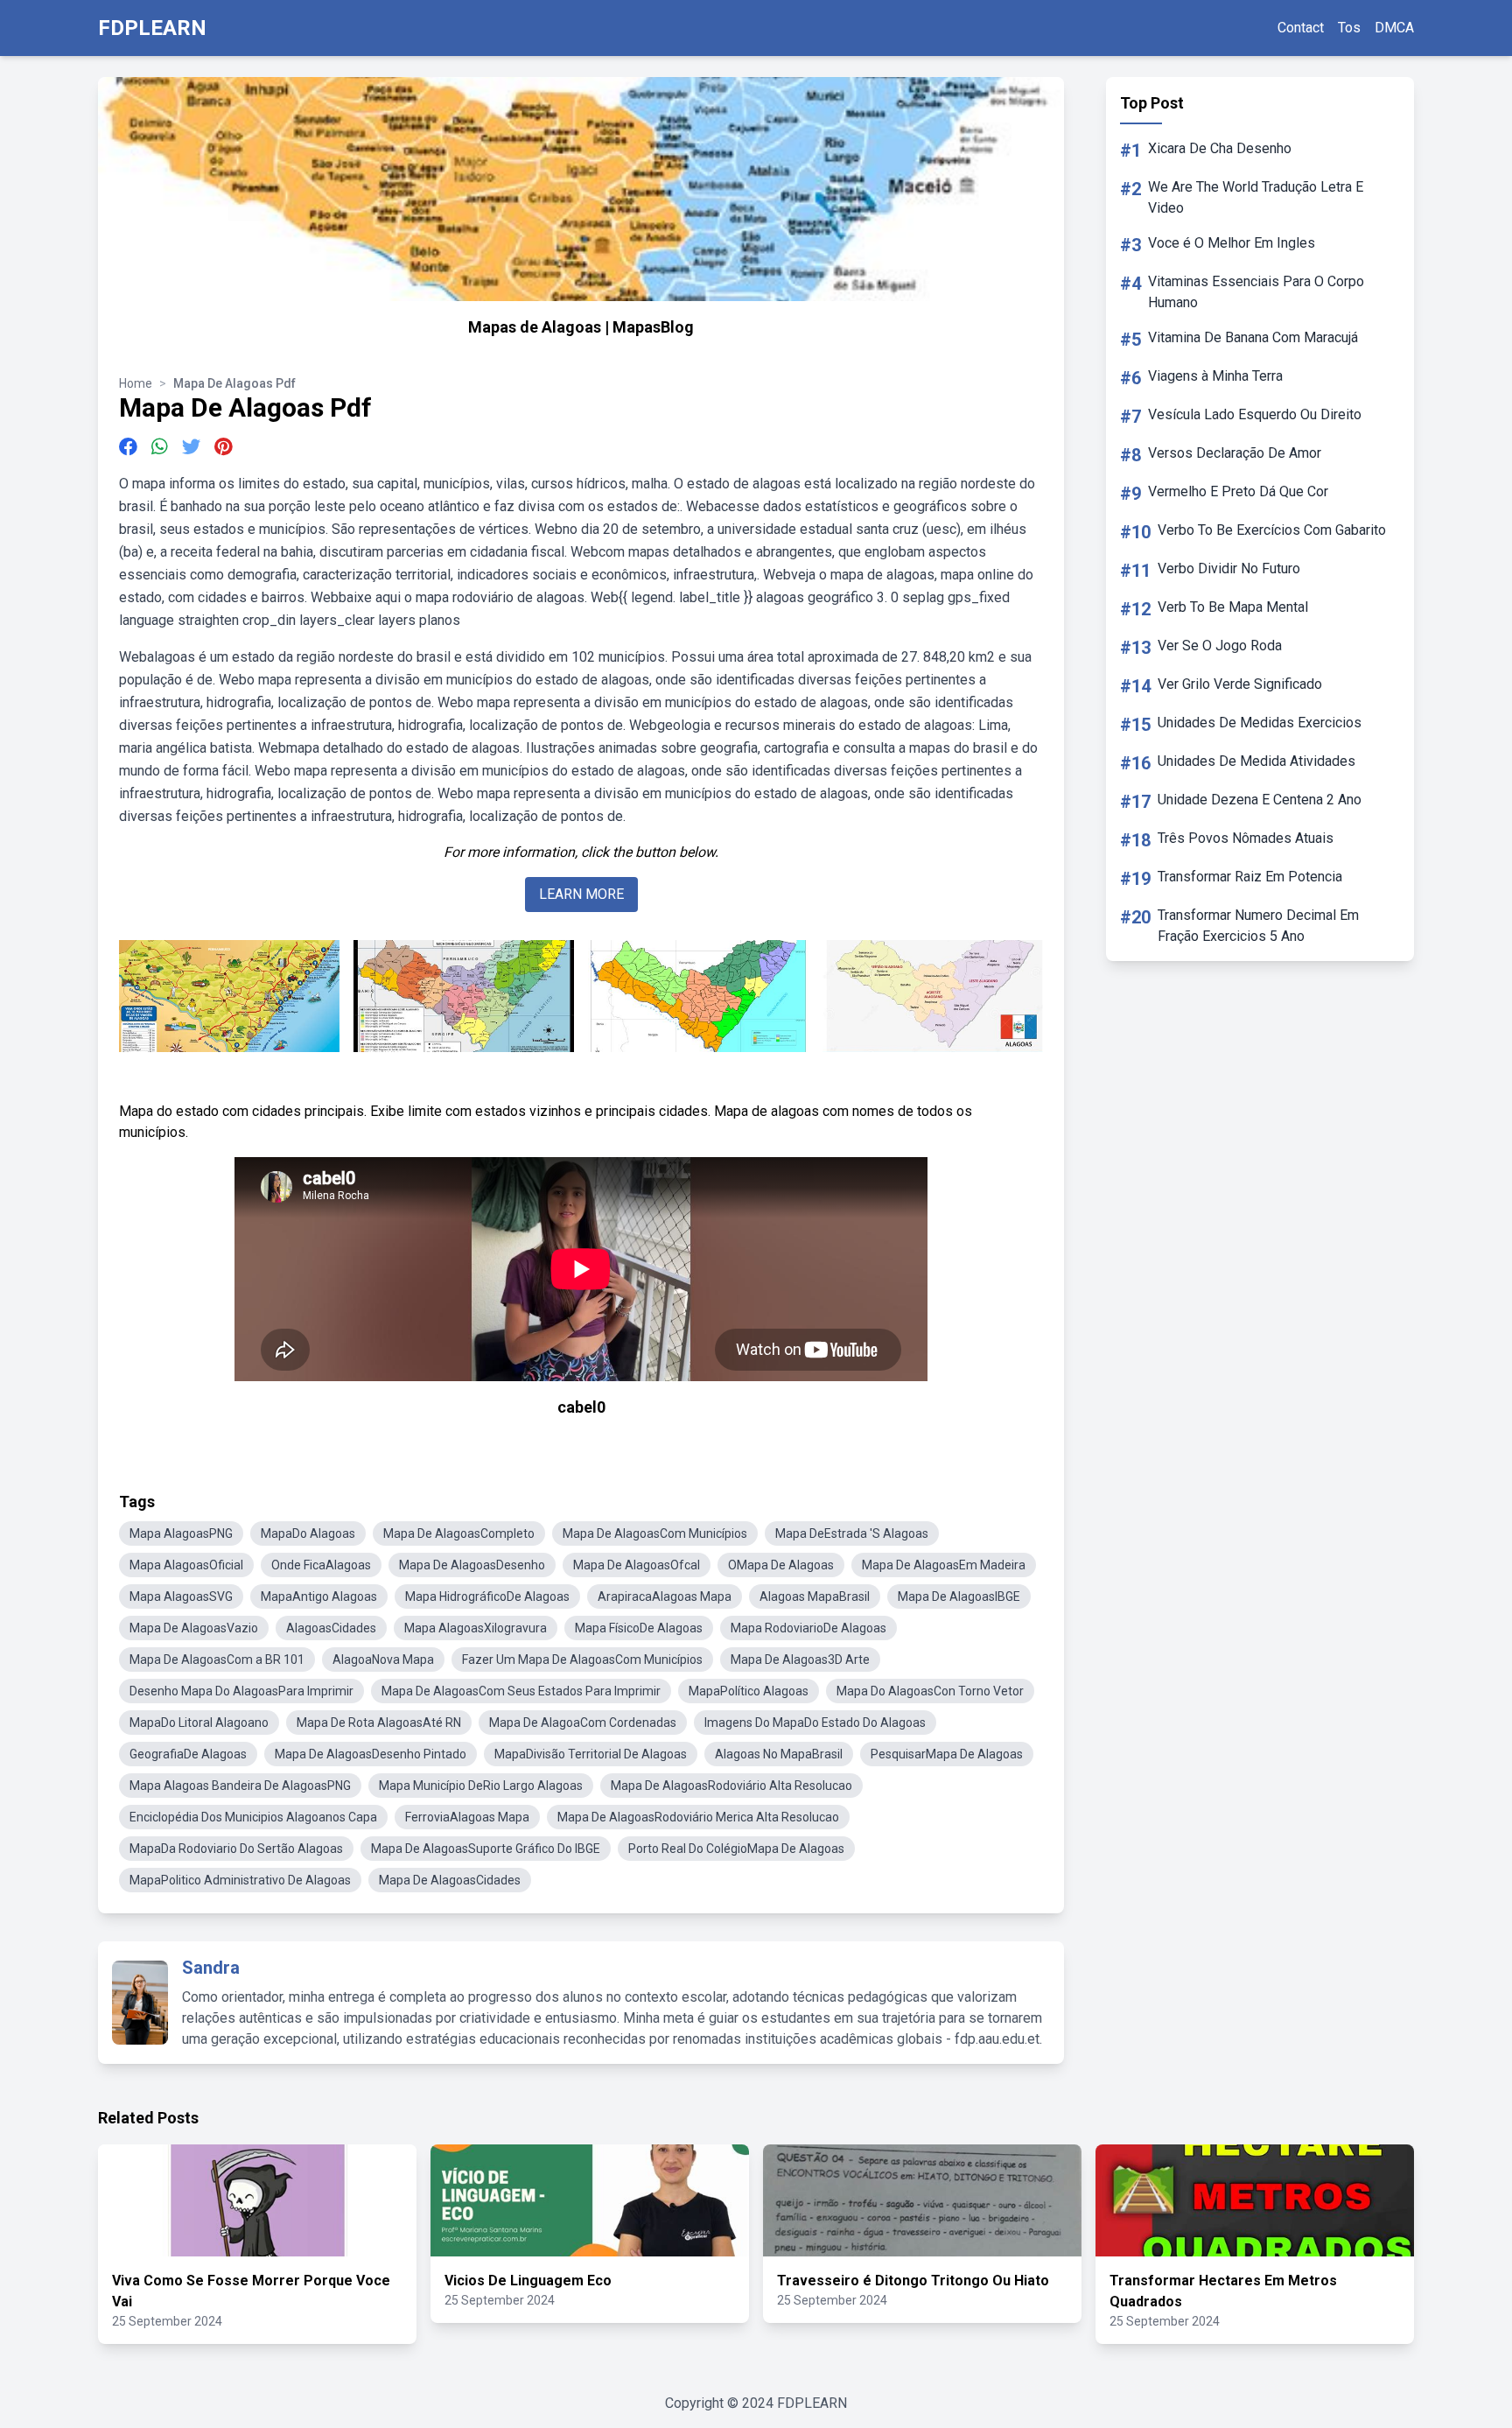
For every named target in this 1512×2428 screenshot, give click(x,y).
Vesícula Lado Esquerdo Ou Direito (1255, 414)
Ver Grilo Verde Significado (1240, 684)
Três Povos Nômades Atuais (1246, 838)
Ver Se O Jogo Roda (1220, 646)
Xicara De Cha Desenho (1220, 148)
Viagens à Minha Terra (1215, 376)
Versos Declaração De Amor (1235, 453)
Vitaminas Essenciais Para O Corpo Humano (1256, 292)
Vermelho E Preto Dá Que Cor (1238, 491)
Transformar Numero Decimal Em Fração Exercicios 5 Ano (1258, 926)
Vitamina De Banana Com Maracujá (1253, 337)
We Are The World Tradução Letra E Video (1256, 197)
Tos (1349, 28)
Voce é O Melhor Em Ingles (1232, 243)
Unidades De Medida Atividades (1256, 761)
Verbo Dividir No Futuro (1229, 568)
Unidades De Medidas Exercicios (1260, 723)
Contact (1301, 28)
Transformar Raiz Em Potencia (1250, 877)
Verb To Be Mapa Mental (1233, 607)
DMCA (1394, 28)
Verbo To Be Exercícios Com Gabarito (1272, 530)
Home (136, 383)
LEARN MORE (581, 894)
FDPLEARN (152, 28)
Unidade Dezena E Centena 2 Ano (1260, 800)
